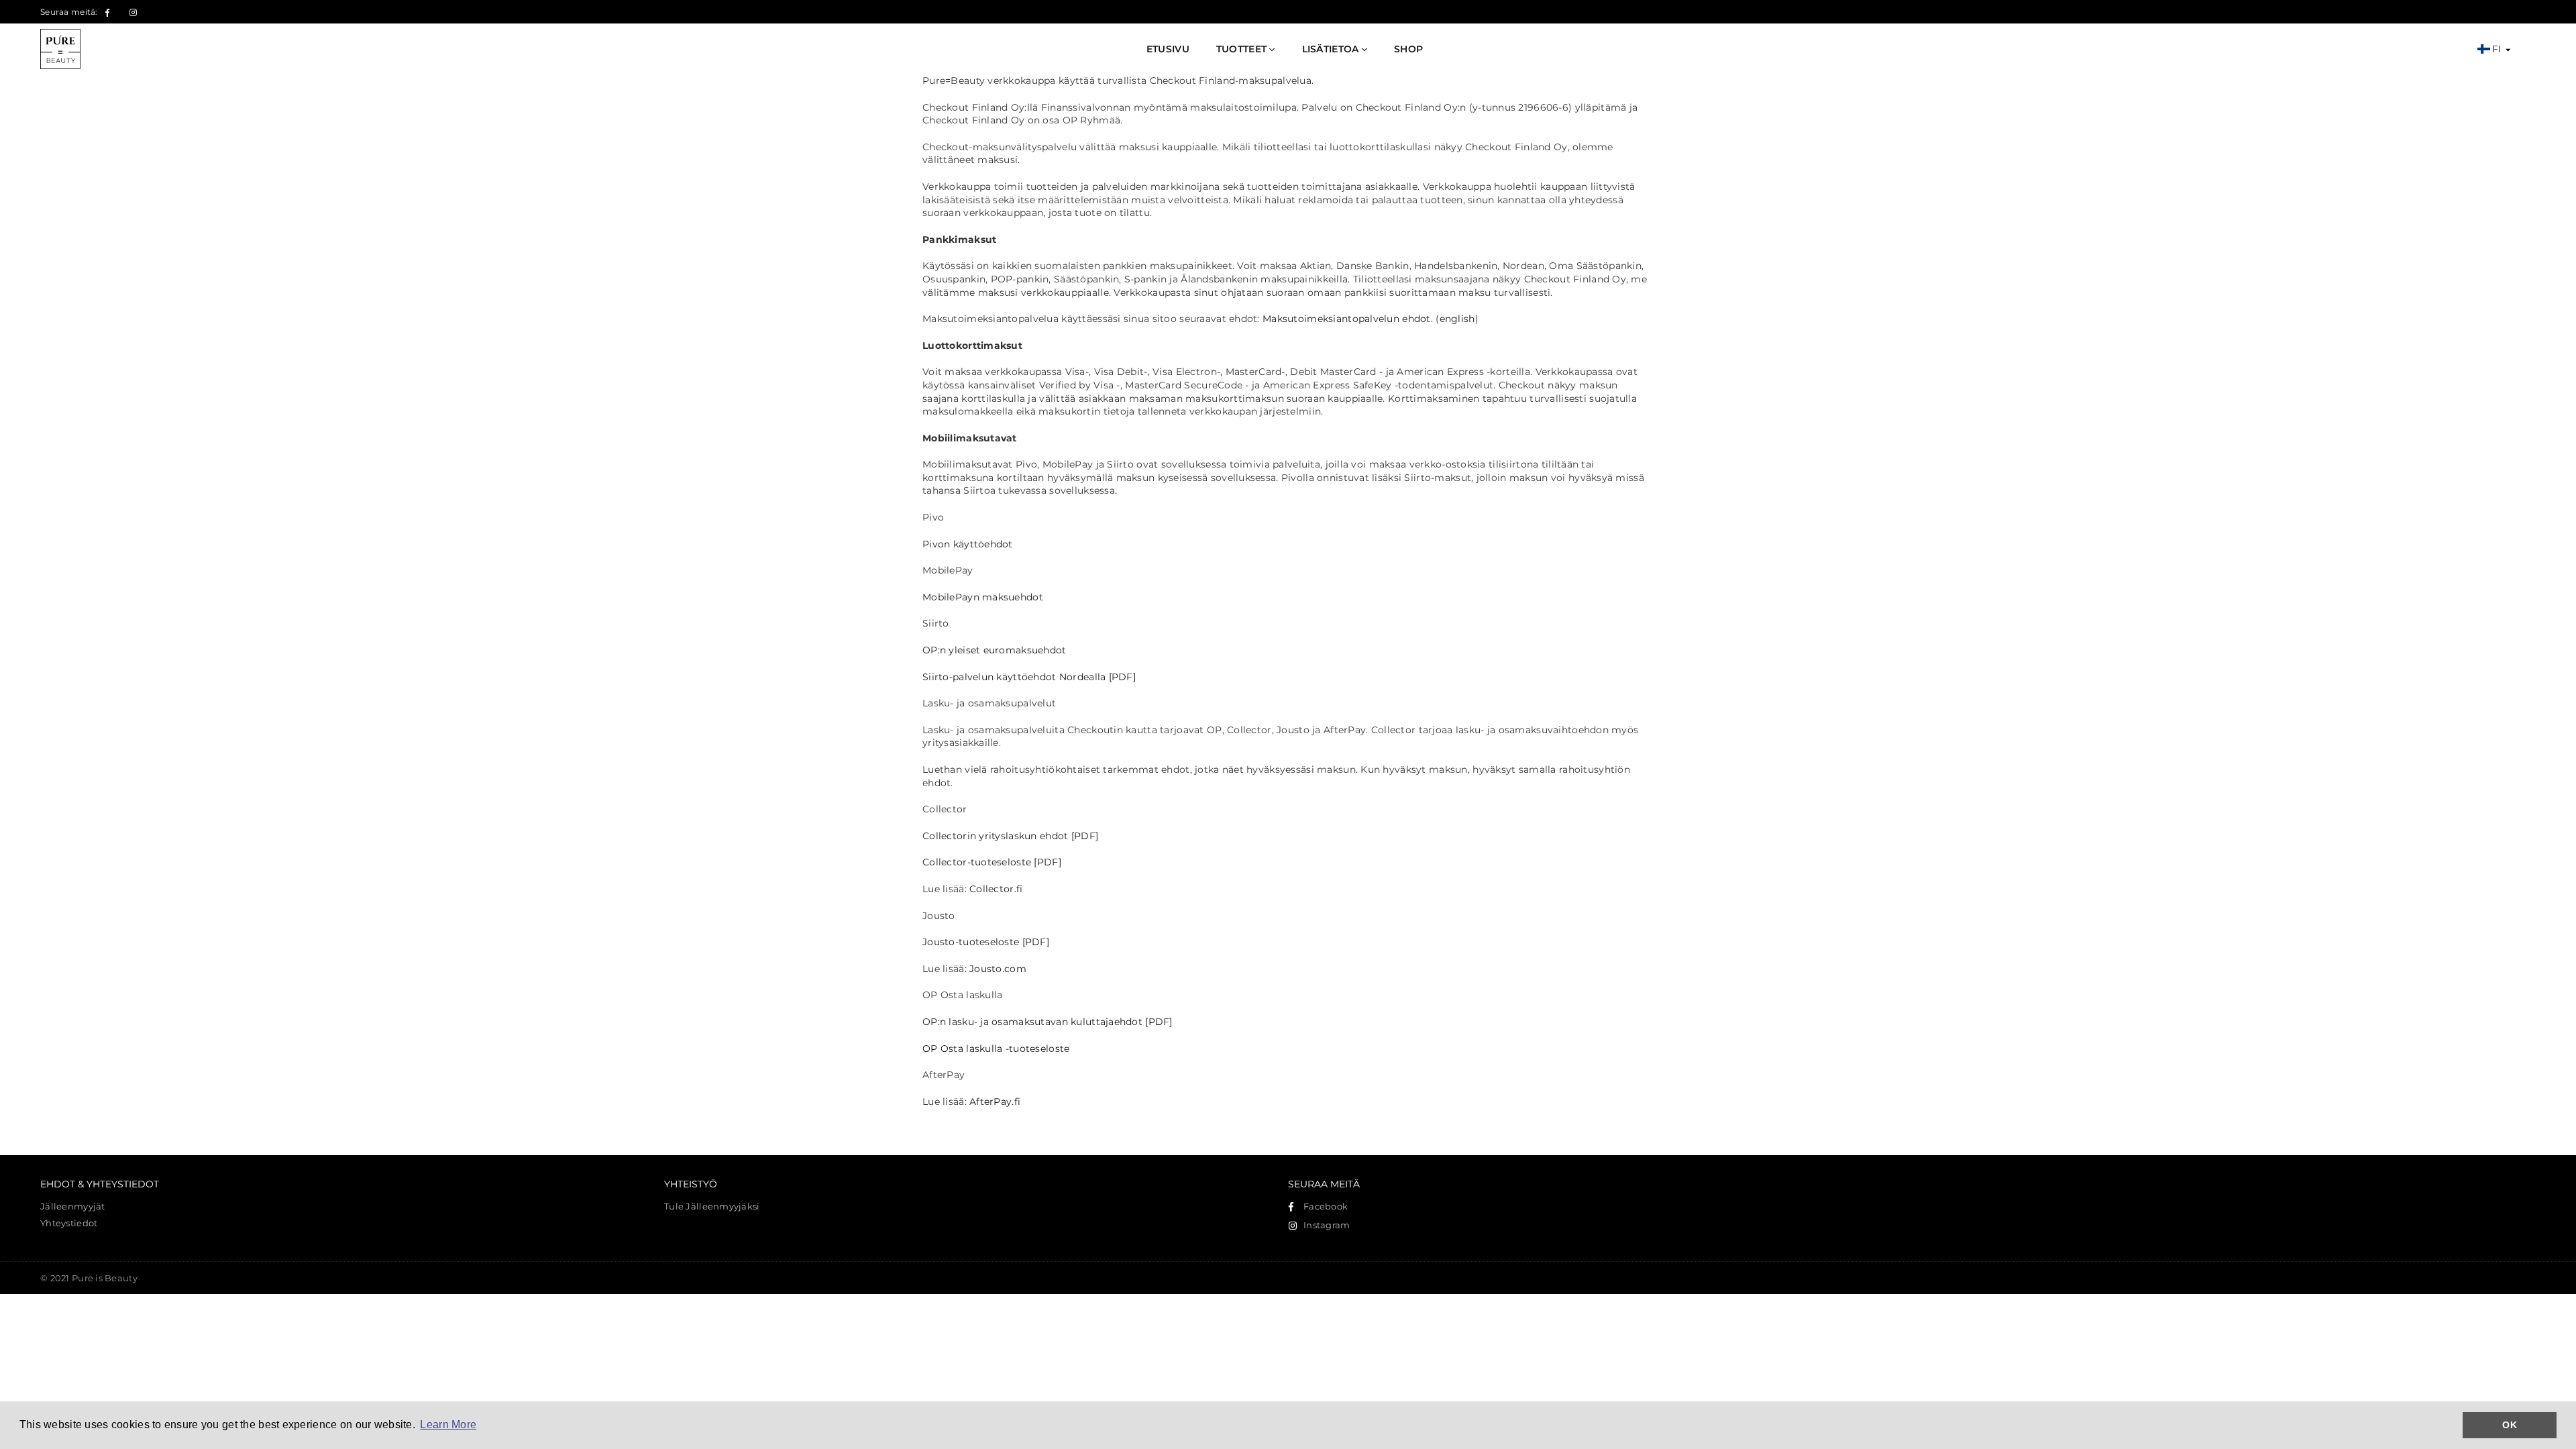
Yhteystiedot (69, 1223)
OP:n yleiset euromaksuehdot (995, 650)
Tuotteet (1243, 49)
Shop (1408, 49)
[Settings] (2518, 49)
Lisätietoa (1332, 49)
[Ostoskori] (2530, 49)
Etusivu (1168, 49)
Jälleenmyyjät (73, 1206)
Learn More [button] (448, 1425)
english (1457, 319)
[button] (2493, 50)
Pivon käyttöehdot (968, 544)
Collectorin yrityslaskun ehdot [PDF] (1010, 836)
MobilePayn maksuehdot (983, 597)
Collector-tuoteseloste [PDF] (992, 862)
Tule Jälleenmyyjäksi (712, 1206)
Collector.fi (996, 889)
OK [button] (2510, 1425)
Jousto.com (998, 969)
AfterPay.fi (995, 1102)
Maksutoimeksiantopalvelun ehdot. (1348, 319)
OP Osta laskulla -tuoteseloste (996, 1049)
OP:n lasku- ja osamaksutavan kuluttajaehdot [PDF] (1048, 1022)
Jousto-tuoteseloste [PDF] (986, 942)
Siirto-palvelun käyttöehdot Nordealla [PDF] (1029, 677)
